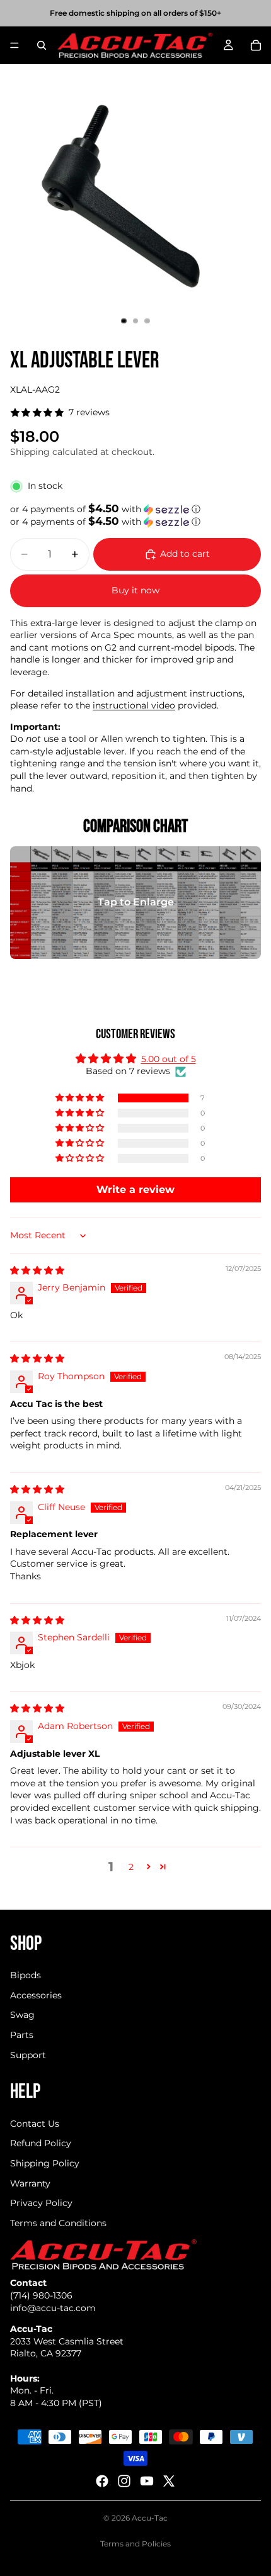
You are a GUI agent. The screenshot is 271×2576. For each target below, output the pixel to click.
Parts (22, 2035)
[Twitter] (169, 2481)
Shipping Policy (45, 2163)
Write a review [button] (135, 1190)
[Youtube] (147, 2481)
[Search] (42, 45)
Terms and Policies (135, 2544)
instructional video (134, 705)
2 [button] (131, 1867)
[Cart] (256, 45)
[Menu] (14, 45)
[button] (135, 509)
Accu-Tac (150, 2518)
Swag (22, 2015)
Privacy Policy (41, 2203)
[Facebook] (102, 2481)
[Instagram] (124, 2481)
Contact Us (35, 2124)
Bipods (26, 1975)
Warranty (30, 2183)
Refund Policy (41, 2143)
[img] (37, 1270)
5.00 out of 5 (169, 1059)
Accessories (36, 1995)
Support (28, 2055)
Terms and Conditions (58, 2223)
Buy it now (135, 590)
